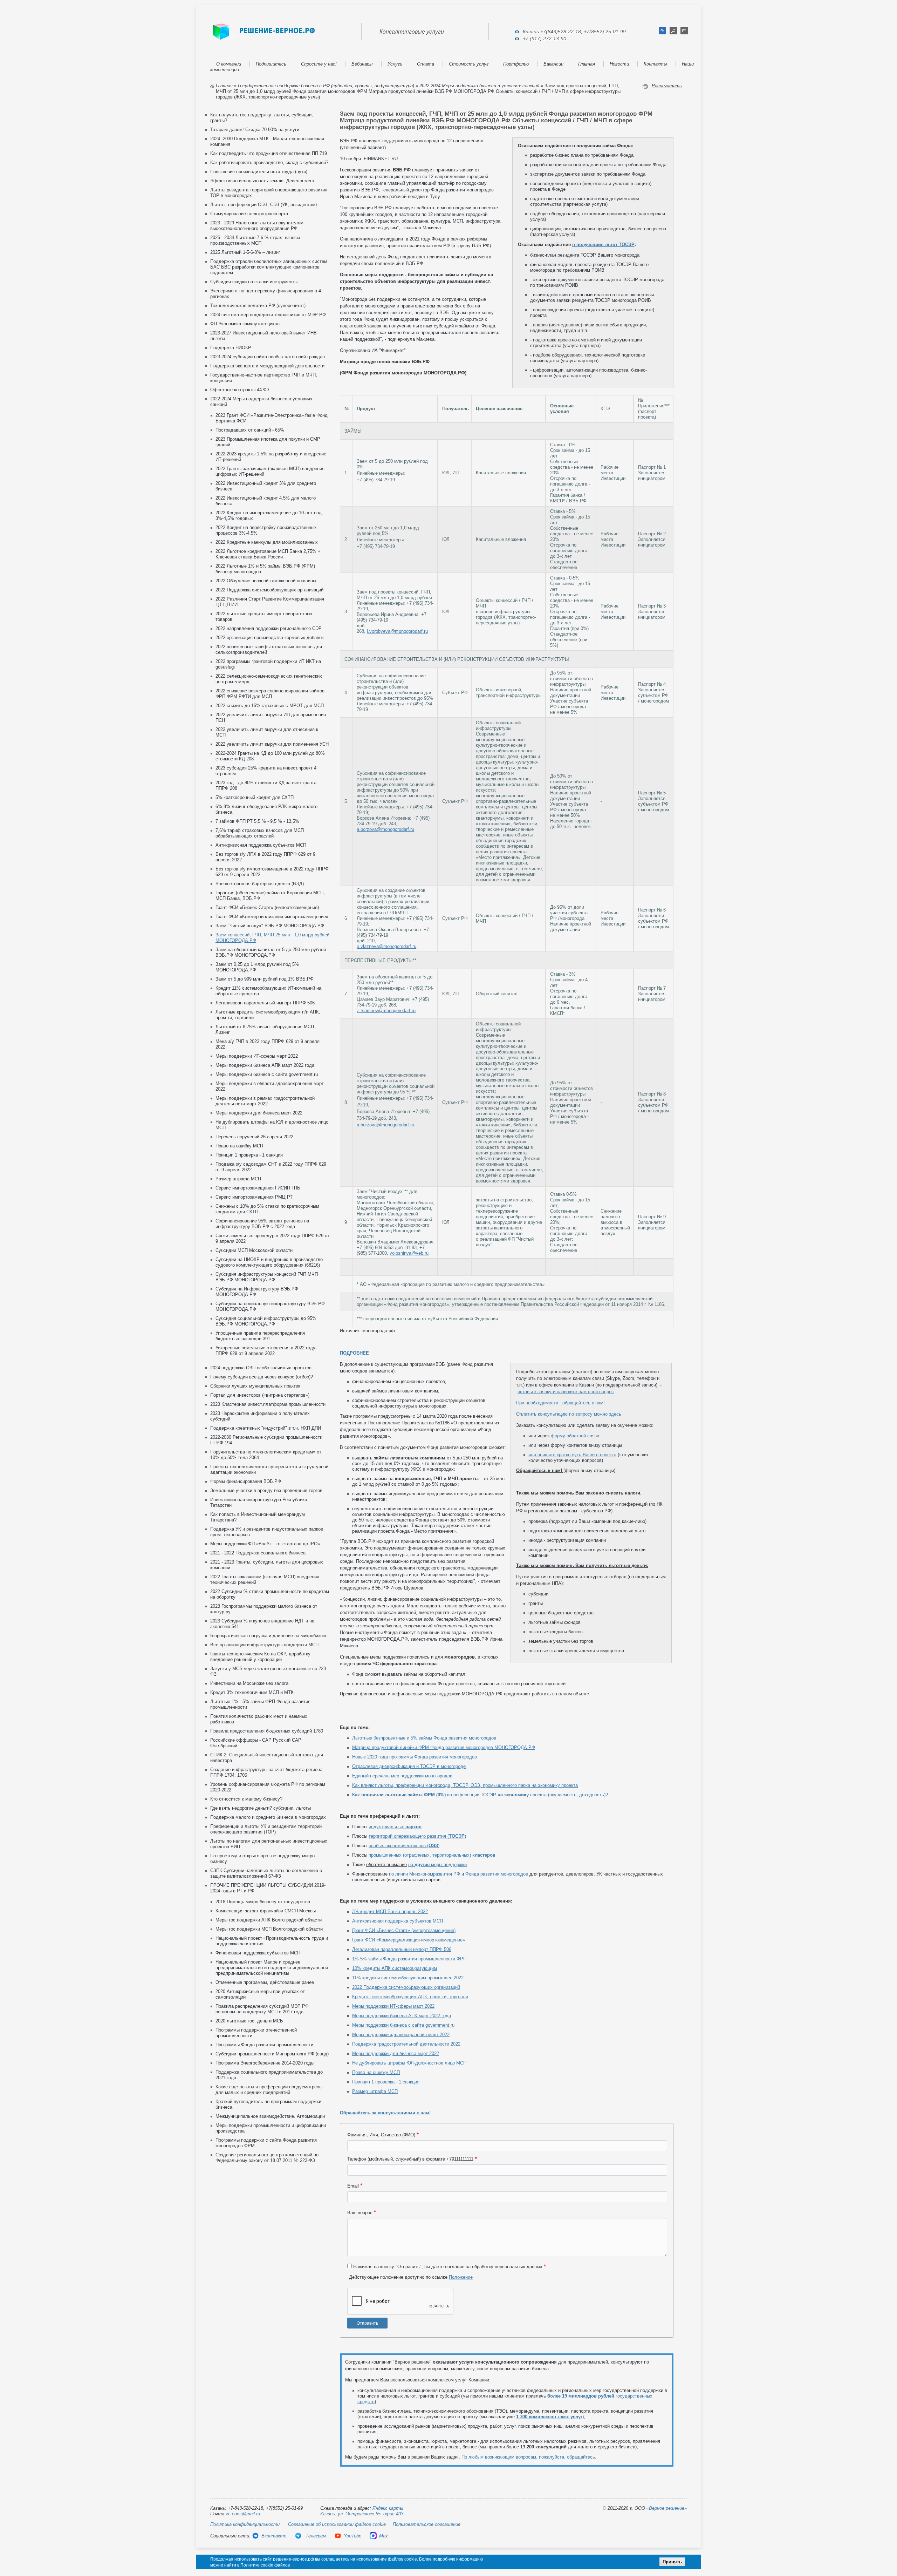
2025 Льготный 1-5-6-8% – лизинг (245, 252)
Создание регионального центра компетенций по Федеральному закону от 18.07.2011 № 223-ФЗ (267, 2158)
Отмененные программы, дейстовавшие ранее (265, 1982)
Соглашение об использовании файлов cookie (337, 2524)
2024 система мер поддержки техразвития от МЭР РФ (268, 315)
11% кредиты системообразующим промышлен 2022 (408, 1978)
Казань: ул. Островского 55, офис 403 (362, 2514)
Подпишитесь (271, 64)
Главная (587, 64)
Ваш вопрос (360, 2213)
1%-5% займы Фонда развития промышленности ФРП (409, 1959)
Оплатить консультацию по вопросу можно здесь (569, 1414)
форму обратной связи (575, 1436)
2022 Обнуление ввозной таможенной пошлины (266, 581)
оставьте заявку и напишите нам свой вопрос (566, 1392)
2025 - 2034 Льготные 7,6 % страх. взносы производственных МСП (255, 240)
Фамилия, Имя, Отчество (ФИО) (381, 2135)
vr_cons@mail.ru (243, 2514)
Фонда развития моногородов (497, 1874)
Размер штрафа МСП (238, 1179)
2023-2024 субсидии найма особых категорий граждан (268, 357)
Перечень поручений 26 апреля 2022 (254, 1137)
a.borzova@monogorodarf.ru (385, 829)
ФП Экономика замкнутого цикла (245, 324)
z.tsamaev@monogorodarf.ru (386, 1011)
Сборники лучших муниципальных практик (255, 1386)
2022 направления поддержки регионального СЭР (269, 628)
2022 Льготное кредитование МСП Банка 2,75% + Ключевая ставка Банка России (268, 554)
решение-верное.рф (293, 2559)
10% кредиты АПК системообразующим (395, 1968)
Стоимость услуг (469, 64)
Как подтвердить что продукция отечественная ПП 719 (269, 153)
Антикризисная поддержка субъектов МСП (261, 845)
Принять (672, 2562)
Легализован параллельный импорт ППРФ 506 (265, 1003)
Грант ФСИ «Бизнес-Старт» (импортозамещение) (267, 907)
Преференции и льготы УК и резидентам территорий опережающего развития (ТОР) (266, 1829)
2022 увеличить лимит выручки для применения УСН (272, 744)
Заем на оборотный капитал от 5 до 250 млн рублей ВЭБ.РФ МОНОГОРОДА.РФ (271, 952)
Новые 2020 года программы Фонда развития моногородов (415, 1757)
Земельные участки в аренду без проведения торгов (266, 1490)
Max (384, 2536)
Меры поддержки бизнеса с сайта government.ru (267, 1074)
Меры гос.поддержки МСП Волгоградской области (269, 1929)
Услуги (395, 64)
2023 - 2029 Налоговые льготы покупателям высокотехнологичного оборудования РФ (257, 226)
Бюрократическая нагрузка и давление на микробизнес (269, 1636)
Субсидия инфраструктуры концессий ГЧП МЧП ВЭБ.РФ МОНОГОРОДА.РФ (267, 1277)
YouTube (352, 2536)
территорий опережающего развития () (417, 1836)
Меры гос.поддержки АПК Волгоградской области (269, 1920)
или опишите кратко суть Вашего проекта (572, 1455)
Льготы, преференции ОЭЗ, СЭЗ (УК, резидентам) (263, 205)
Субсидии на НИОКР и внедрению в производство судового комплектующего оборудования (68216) (269, 1262)
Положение (461, 2277)
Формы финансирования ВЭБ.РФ (246, 1481)
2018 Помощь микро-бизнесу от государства (263, 1902)
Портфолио (516, 64)
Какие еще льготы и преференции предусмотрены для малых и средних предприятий (269, 2090)
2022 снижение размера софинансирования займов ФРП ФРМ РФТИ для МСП (270, 694)
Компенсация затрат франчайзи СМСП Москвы (266, 1911)
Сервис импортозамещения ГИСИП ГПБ (258, 1188)
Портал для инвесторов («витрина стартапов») (260, 1395)
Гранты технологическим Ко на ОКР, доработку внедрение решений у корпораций (260, 1657)
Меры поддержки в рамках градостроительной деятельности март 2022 (265, 1101)
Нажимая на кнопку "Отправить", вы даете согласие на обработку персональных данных (448, 2267)
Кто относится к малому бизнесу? (246, 1799)
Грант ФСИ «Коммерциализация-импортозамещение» (272, 917)
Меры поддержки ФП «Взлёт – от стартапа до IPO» (265, 1544)
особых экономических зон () (404, 1846)
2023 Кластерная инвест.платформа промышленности (268, 1404)
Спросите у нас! (319, 64)
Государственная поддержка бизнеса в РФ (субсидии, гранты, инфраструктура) (326, 86)
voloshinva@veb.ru (409, 1253)
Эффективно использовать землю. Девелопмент (262, 181)
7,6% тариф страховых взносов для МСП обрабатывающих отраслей (260, 833)
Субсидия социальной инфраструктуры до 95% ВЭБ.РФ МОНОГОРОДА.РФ (266, 1321)
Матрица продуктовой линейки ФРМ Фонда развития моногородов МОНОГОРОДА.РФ (444, 1747)
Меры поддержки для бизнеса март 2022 (259, 1113)
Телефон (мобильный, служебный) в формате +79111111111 (410, 2159)
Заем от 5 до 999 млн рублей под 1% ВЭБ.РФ (265, 979)
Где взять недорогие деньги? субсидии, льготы (261, 1808)
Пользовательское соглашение (427, 2524)
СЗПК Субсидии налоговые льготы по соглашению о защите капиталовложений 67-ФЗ (266, 1873)
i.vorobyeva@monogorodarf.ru (397, 631)
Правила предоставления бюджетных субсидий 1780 (267, 1731)
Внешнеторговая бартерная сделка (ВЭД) (260, 884)
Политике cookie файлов (265, 2565)
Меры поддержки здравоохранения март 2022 (401, 2035)
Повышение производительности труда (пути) (259, 172)
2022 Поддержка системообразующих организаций (269, 590)
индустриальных (395, 1827)
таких (549, 2417)
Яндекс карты (388, 2508)
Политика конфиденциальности (245, 2524)
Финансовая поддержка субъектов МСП (258, 1953)
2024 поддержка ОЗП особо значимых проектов (261, 1368)
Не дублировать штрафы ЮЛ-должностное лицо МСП (409, 2063)
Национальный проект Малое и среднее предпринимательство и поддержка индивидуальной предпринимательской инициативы (272, 1968)
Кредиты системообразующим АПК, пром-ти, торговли (410, 1997)
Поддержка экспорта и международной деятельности (267, 366)
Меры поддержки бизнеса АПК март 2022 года (265, 1065)
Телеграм (315, 2536)
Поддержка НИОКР (231, 348)
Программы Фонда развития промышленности (264, 2045)
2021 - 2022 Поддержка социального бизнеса (258, 1553)
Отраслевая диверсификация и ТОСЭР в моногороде (409, 1766)
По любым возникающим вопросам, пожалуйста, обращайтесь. (529, 2457)
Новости (619, 64)
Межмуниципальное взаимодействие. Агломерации (270, 2116)
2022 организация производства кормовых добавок (270, 638)
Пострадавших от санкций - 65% (250, 430)
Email (353, 2186)
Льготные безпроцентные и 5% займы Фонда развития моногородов (424, 1738)
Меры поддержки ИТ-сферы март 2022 (257, 1056)
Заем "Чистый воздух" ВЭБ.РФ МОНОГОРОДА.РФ (270, 926)
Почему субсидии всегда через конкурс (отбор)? (262, 1377)
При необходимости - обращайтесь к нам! (560, 1403)
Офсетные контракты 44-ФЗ (240, 390)
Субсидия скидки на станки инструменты (254, 282)
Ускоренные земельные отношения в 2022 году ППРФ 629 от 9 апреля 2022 (265, 1351)
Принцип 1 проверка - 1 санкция (249, 1155)
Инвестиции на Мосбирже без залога (249, 1683)
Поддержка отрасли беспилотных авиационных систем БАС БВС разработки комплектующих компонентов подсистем (269, 267)
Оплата (426, 64)
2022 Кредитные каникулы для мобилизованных (267, 542)
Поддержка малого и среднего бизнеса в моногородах (268, 1817)
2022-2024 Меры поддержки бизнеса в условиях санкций (479, 86)
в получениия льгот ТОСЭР (603, 245)
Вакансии (553, 64)
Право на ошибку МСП (239, 1146)
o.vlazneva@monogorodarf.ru (386, 946)
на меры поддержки (437, 1865)
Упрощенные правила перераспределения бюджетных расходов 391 (260, 1336)
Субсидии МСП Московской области (254, 1250)
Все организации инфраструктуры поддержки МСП (264, 1645)
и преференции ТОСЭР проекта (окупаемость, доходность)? (480, 1795)
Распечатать (667, 86)
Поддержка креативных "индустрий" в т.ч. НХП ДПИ (266, 1428)
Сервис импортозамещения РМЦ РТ (254, 1197)
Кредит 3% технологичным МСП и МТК (252, 1692)
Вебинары (362, 64)
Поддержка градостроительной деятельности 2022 (406, 2044)
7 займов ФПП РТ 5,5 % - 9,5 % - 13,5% (257, 821)
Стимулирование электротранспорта (249, 214)
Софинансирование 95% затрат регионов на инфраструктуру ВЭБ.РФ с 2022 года (262, 1224)
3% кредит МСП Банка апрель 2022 (390, 1911)
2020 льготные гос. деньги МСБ (249, 2021)
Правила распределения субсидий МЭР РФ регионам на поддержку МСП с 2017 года (262, 2009)
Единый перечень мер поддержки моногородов (402, 1776)
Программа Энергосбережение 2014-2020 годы (265, 2063)
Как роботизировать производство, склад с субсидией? (269, 162)
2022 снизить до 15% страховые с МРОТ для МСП (270, 706)
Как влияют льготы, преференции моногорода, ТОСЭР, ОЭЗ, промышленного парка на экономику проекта (465, 1785)
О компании (229, 64)
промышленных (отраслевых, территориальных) (432, 1855)
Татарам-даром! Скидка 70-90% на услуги (255, 130)
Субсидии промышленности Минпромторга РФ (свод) (272, 2054)
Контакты (655, 64)
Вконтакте (274, 2536)
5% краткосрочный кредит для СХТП (255, 797)
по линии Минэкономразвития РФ (424, 1874)
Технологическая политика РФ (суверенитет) (258, 306)
